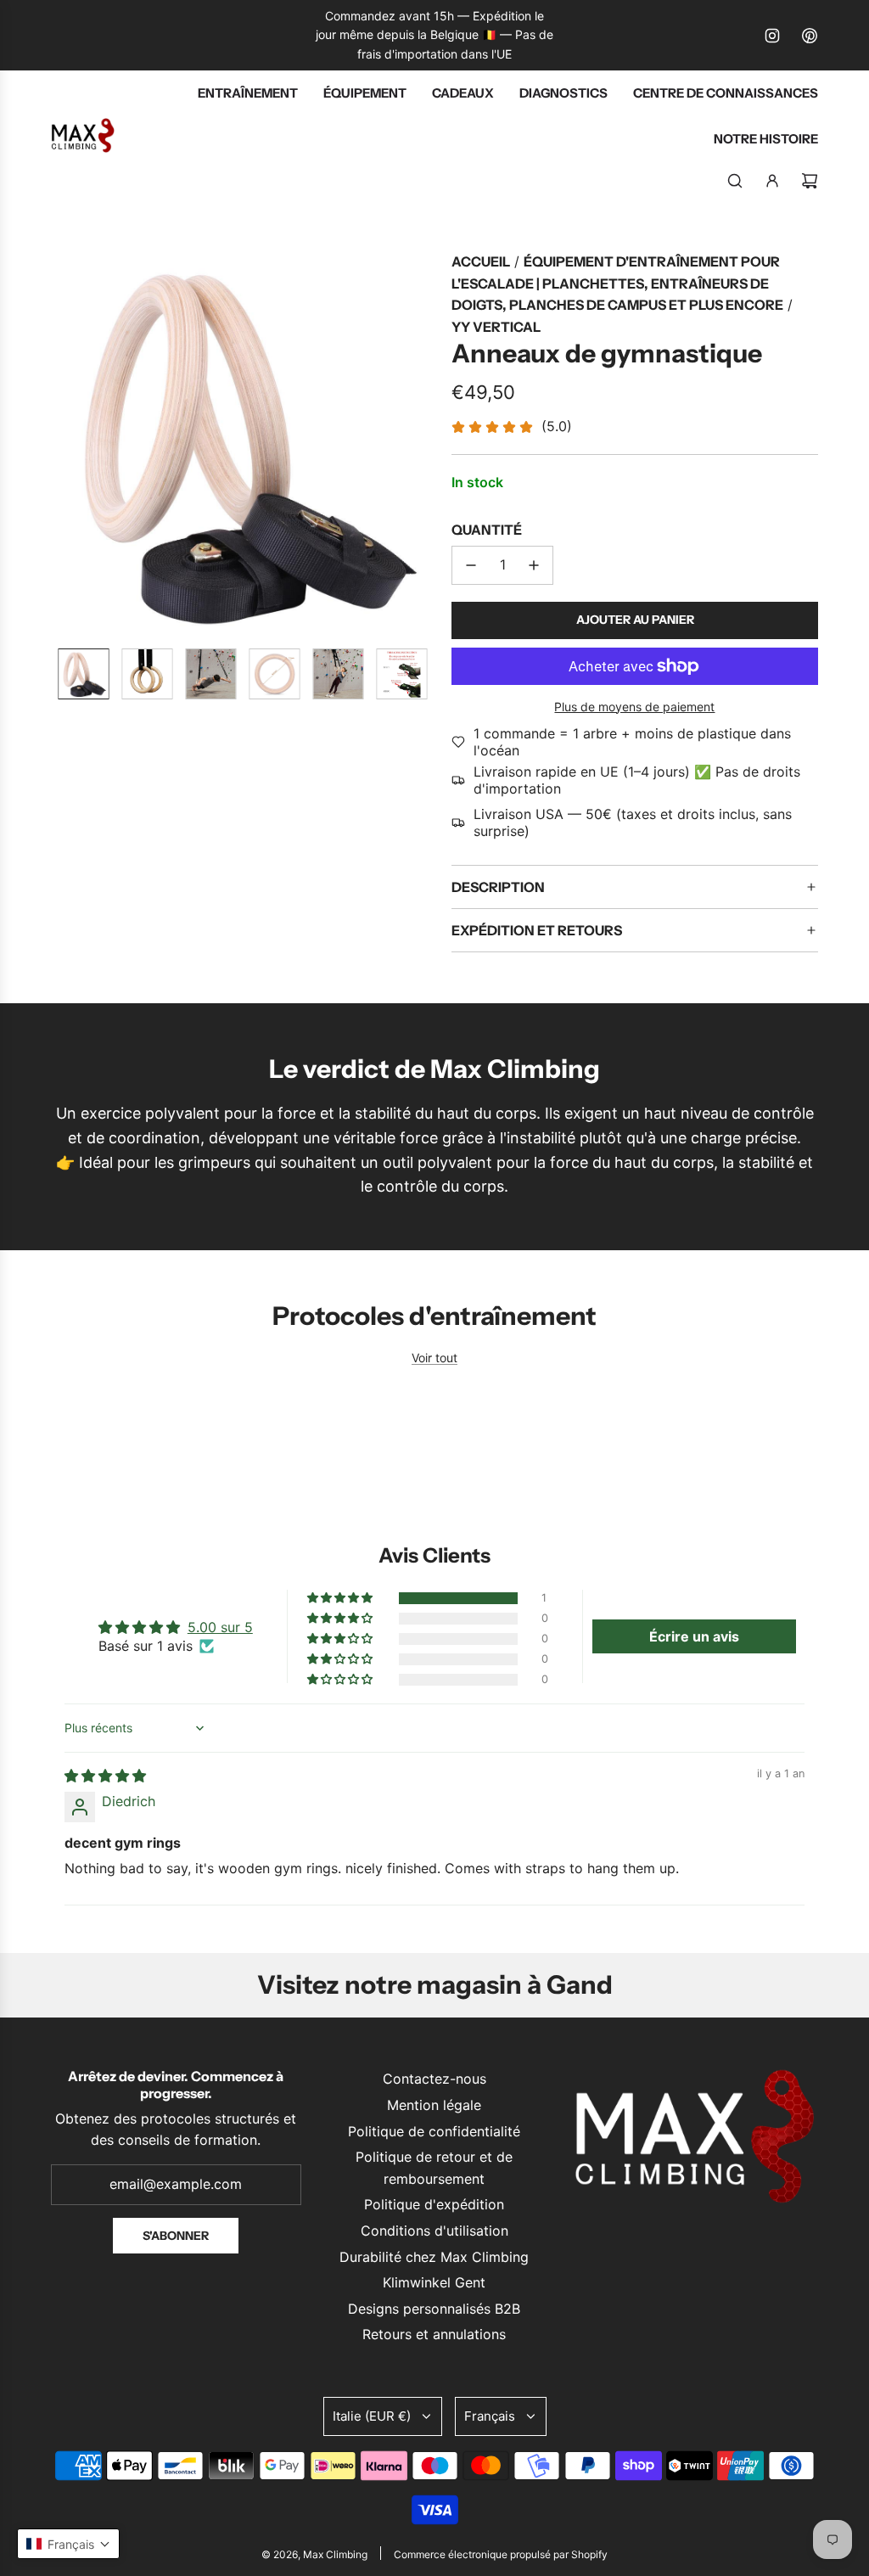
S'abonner (176, 2236)
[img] (105, 1776)
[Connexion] (772, 181)
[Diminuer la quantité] (471, 565)
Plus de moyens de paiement (634, 707)
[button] (64, 443)
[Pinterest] (810, 36)
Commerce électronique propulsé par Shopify (501, 2554)
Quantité (487, 530)
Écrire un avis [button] (694, 1636)
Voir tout (434, 1358)
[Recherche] (735, 181)
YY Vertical (496, 327)
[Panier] (810, 181)
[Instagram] (772, 36)
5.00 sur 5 (220, 1627)
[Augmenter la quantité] (534, 565)
